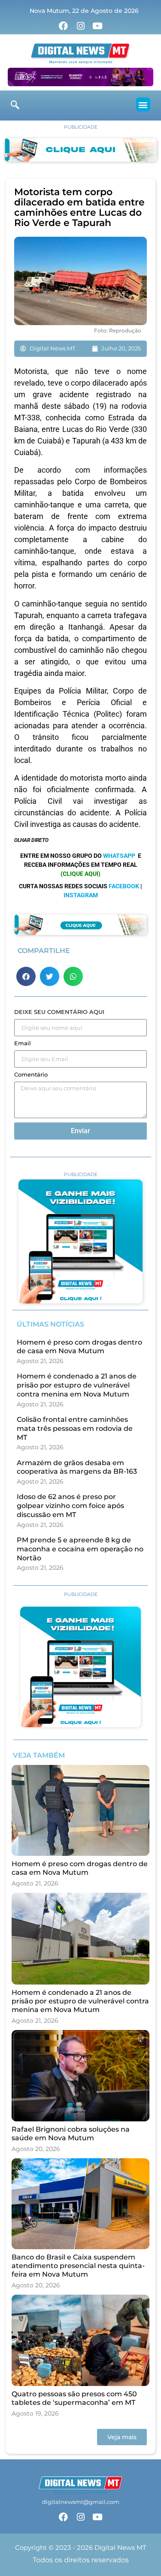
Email (23, 1044)
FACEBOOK (124, 886)
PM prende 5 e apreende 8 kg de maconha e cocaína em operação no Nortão (80, 1549)
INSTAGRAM (81, 895)
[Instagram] (81, 26)
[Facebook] (64, 26)
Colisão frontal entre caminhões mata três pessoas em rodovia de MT (75, 1428)
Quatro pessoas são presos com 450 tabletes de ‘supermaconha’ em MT (74, 2398)
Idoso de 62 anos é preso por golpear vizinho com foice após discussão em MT (70, 1506)
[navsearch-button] (15, 106)
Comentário (31, 1075)
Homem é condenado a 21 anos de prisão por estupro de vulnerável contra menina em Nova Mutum (77, 1385)
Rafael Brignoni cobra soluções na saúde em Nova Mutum (71, 2134)
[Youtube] (97, 26)
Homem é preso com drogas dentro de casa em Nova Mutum (79, 1347)
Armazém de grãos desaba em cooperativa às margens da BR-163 (77, 1467)
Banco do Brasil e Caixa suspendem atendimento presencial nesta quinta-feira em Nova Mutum (78, 2266)
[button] (143, 104)
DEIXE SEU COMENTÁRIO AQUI (59, 1012)
